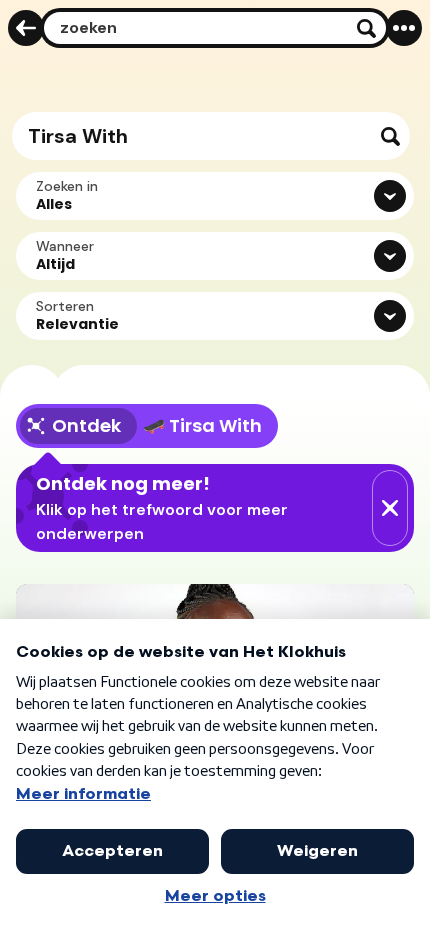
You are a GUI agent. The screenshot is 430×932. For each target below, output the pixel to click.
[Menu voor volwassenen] (404, 28)
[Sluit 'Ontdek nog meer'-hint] (390, 508)
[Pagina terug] (26, 28)
